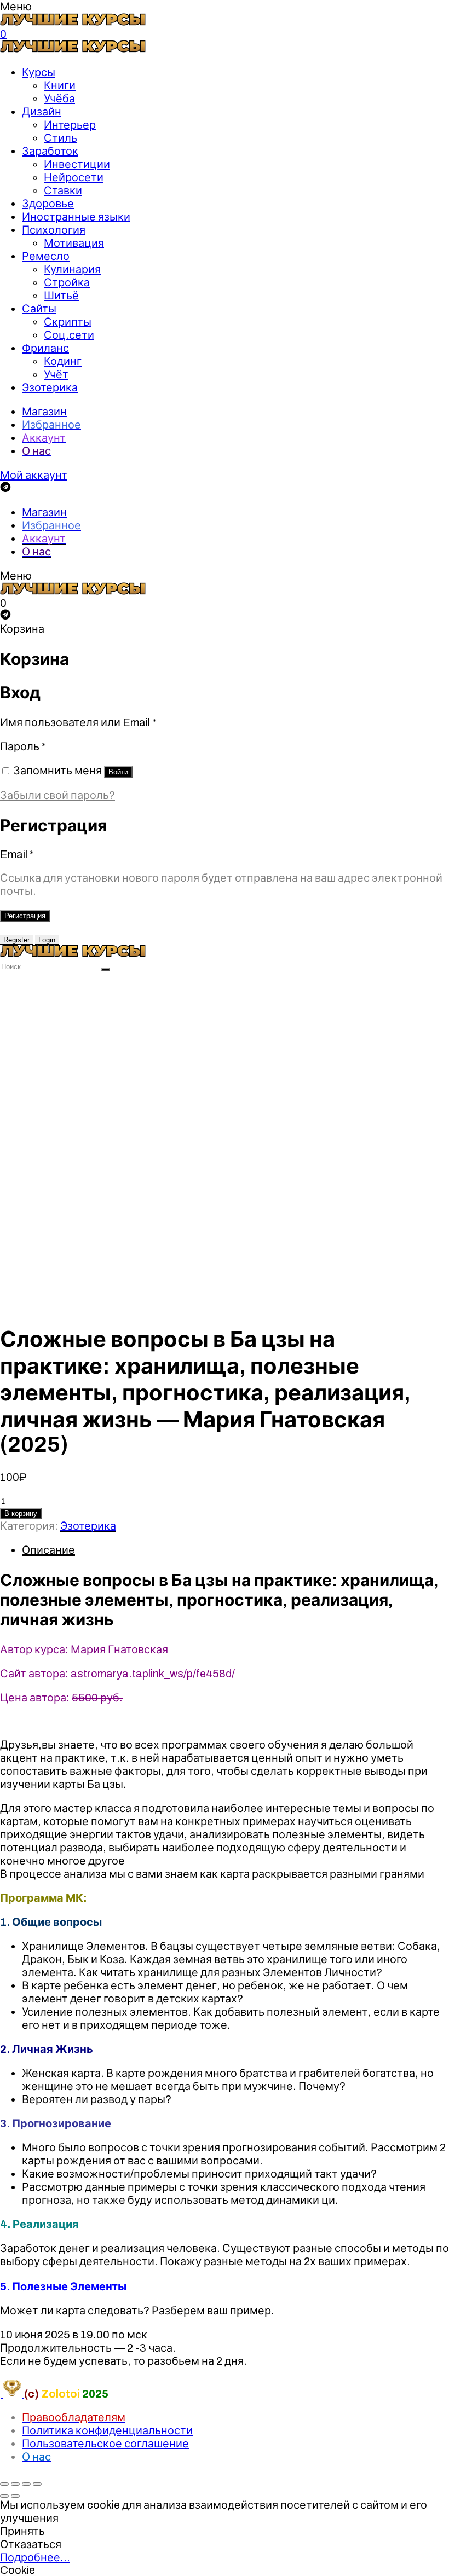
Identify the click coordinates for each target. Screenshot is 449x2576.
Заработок (50, 151)
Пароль (23, 746)
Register (16, 940)
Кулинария (72, 269)
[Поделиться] (15, 2484)
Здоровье (48, 204)
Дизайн (42, 112)
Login (47, 940)
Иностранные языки (76, 217)
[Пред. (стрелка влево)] (4, 2496)
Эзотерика (50, 387)
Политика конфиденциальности (107, 2430)
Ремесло (46, 256)
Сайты (39, 309)
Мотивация (74, 243)
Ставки (63, 190)
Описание (48, 1550)
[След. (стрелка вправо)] (15, 2496)
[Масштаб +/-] (37, 2484)
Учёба (59, 99)
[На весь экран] (26, 2484)
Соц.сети (69, 335)
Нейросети (74, 177)
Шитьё (61, 296)
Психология (54, 230)
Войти (118, 772)
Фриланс (45, 348)
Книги (60, 85)
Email (17, 854)
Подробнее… (35, 2557)
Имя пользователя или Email (78, 722)
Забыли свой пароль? (57, 795)
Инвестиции (77, 164)
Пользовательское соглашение (105, 2444)
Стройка (67, 282)
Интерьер (70, 125)
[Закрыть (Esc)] (4, 2484)
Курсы (39, 72)
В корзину (21, 1513)
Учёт (56, 374)
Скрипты (68, 322)
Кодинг (63, 361)
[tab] (235, 1550)
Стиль (61, 138)
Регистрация (25, 916)
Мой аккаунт (34, 475)
